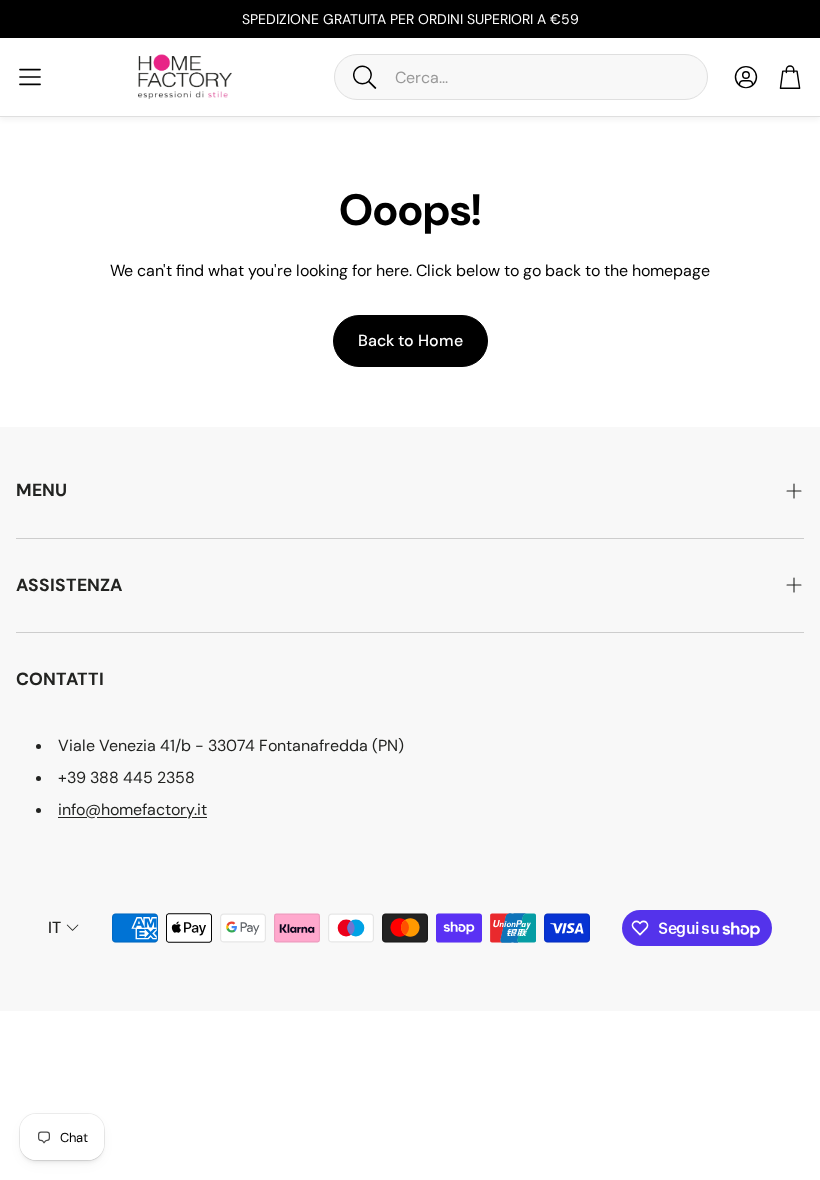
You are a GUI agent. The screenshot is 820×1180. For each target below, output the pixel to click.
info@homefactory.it (132, 809)
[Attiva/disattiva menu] (30, 77)
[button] (521, 77)
